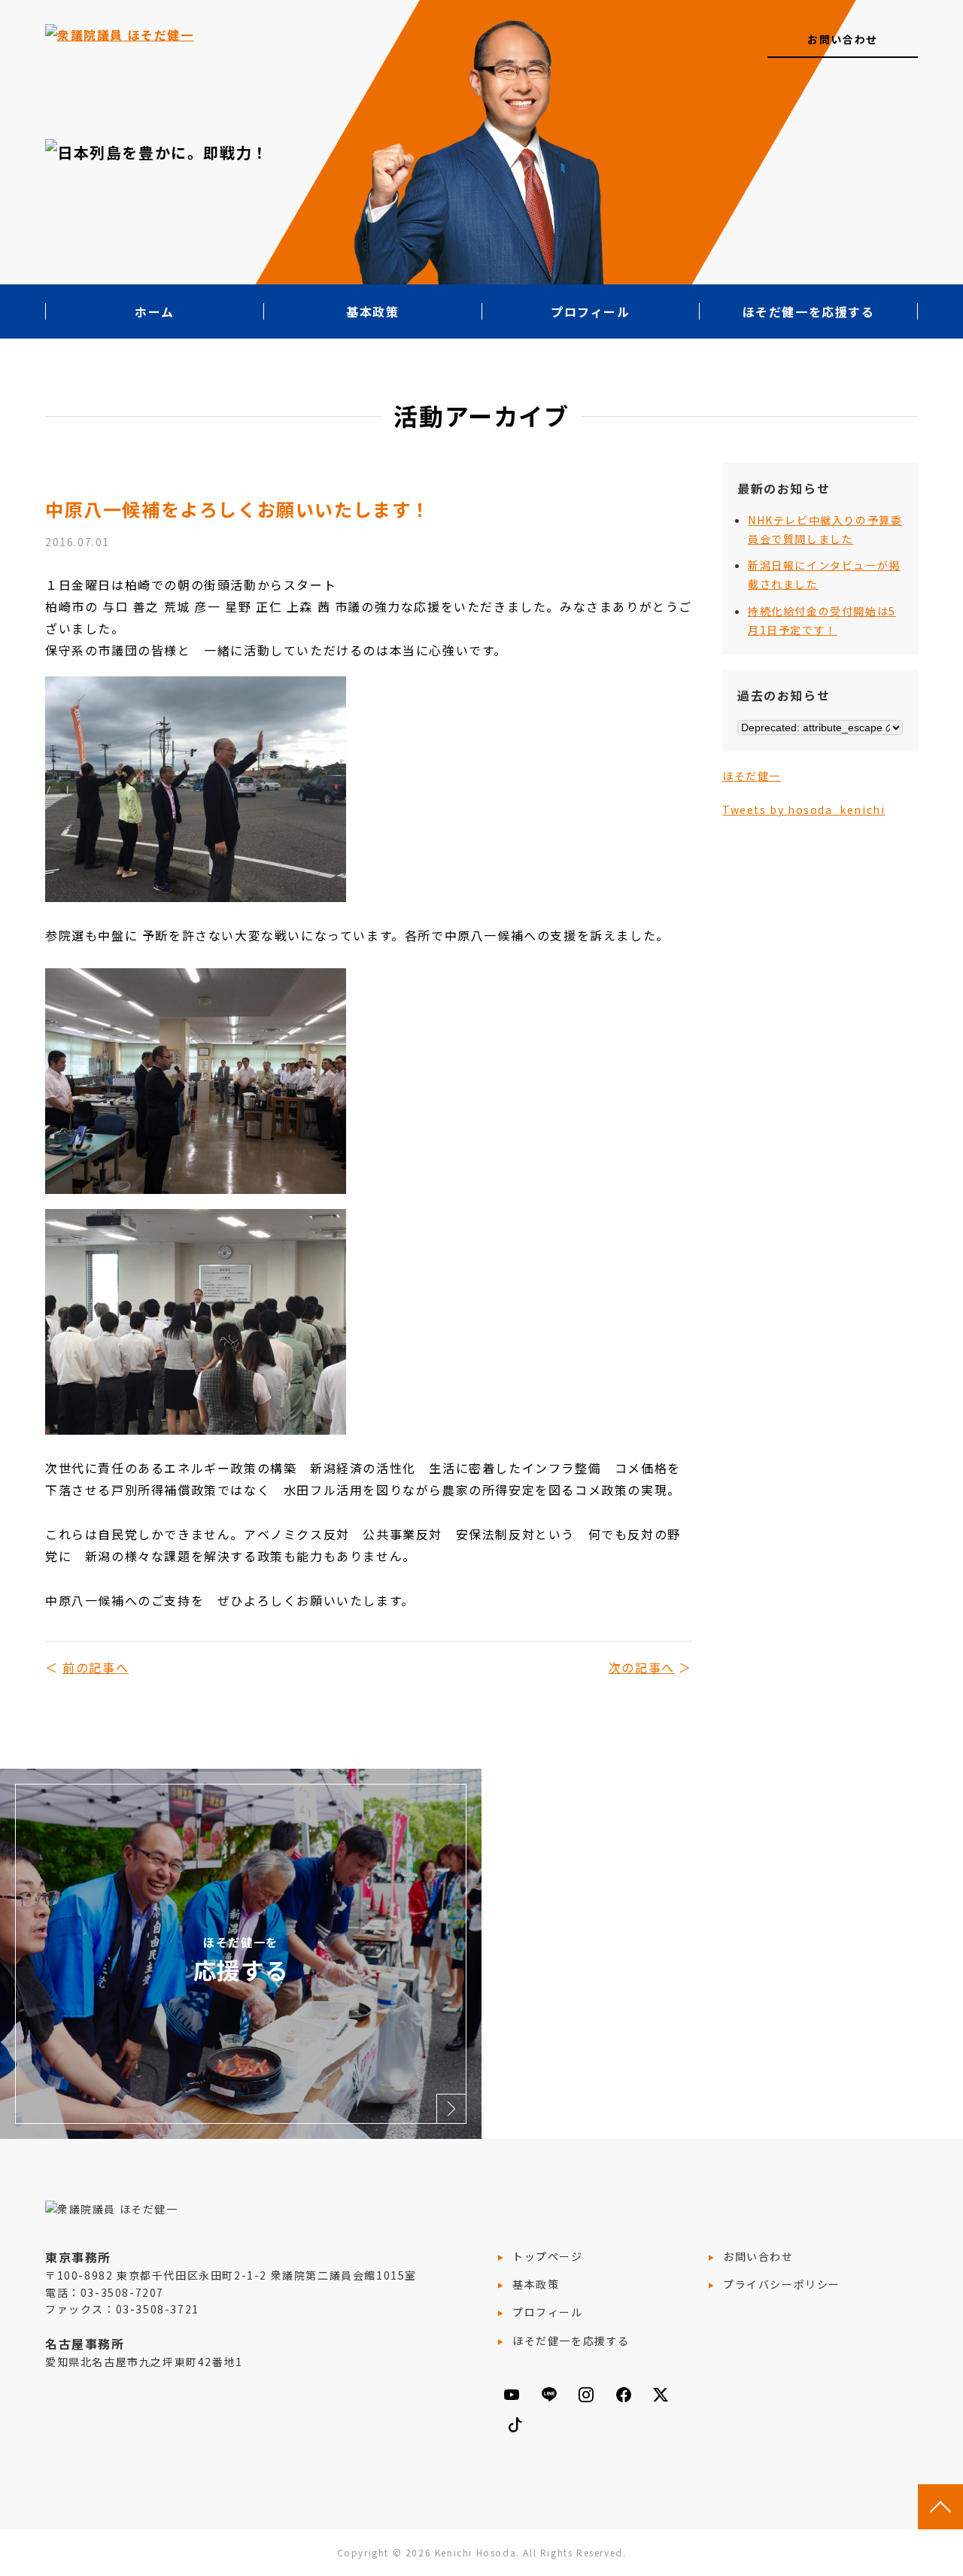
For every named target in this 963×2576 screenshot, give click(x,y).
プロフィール (591, 311)
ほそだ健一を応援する (809, 311)
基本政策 (372, 311)
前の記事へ (96, 1667)
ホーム (155, 311)
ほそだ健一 (752, 776)
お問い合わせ (843, 39)
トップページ (548, 2256)
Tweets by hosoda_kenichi (804, 810)
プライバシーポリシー (782, 2284)
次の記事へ (642, 1667)
